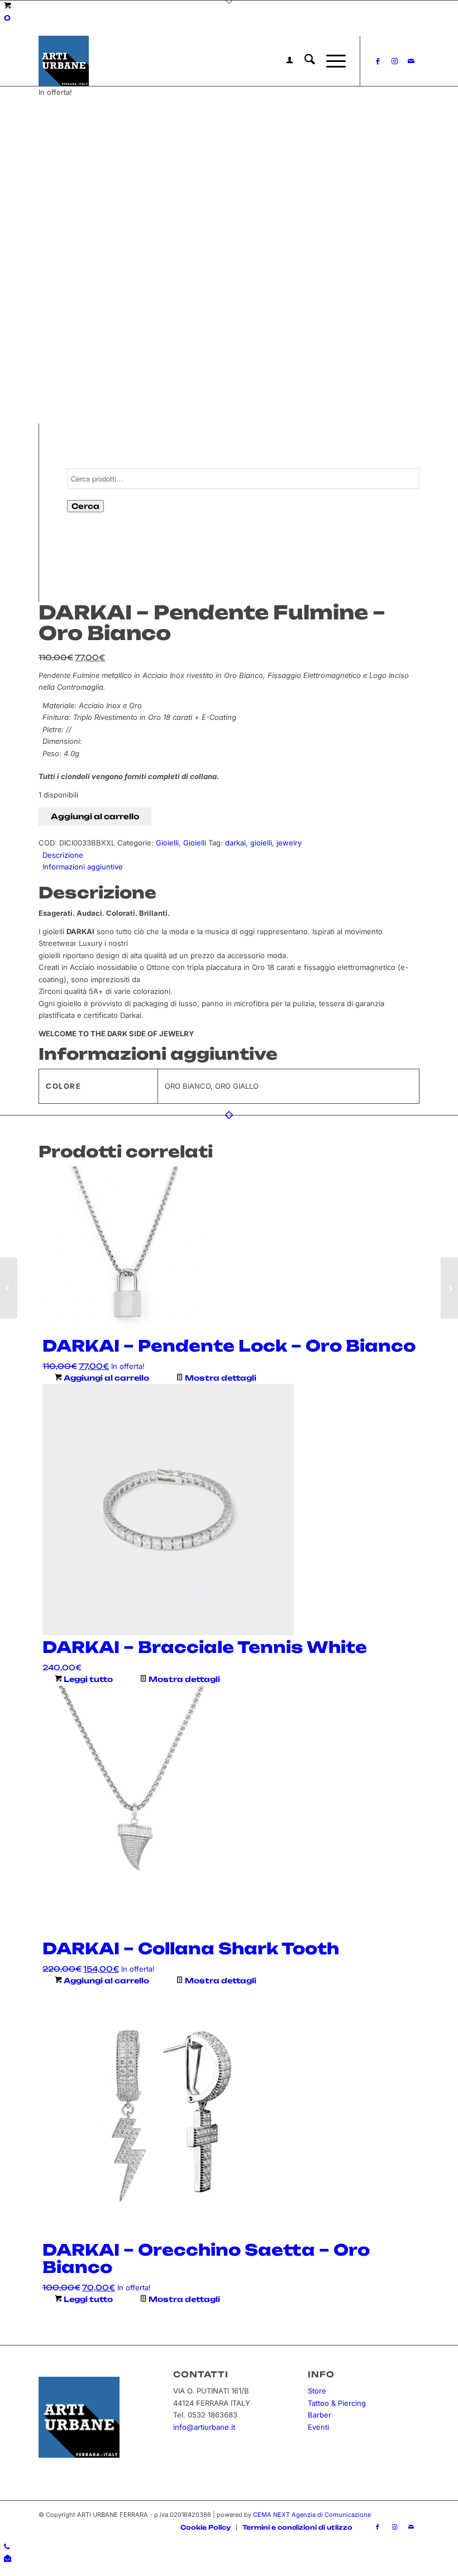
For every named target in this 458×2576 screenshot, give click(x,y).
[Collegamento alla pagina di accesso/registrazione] (284, 61)
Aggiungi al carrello (95, 816)
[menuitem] (284, 61)
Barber (319, 2415)
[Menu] (330, 61)
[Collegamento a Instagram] (394, 61)
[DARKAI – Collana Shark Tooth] (449, 1288)
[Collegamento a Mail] (411, 61)
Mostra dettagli (220, 1378)
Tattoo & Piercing (337, 2403)
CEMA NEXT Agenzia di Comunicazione (312, 2515)
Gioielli (167, 843)
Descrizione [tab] (63, 855)
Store (317, 2391)
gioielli (261, 843)
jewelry (289, 843)
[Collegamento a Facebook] (378, 61)
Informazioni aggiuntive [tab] (83, 867)
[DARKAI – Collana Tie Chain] (9, 1288)
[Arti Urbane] (64, 61)
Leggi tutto (87, 1679)
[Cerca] (304, 61)
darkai (235, 843)
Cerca (85, 506)
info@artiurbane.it (204, 2427)
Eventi (318, 2427)
